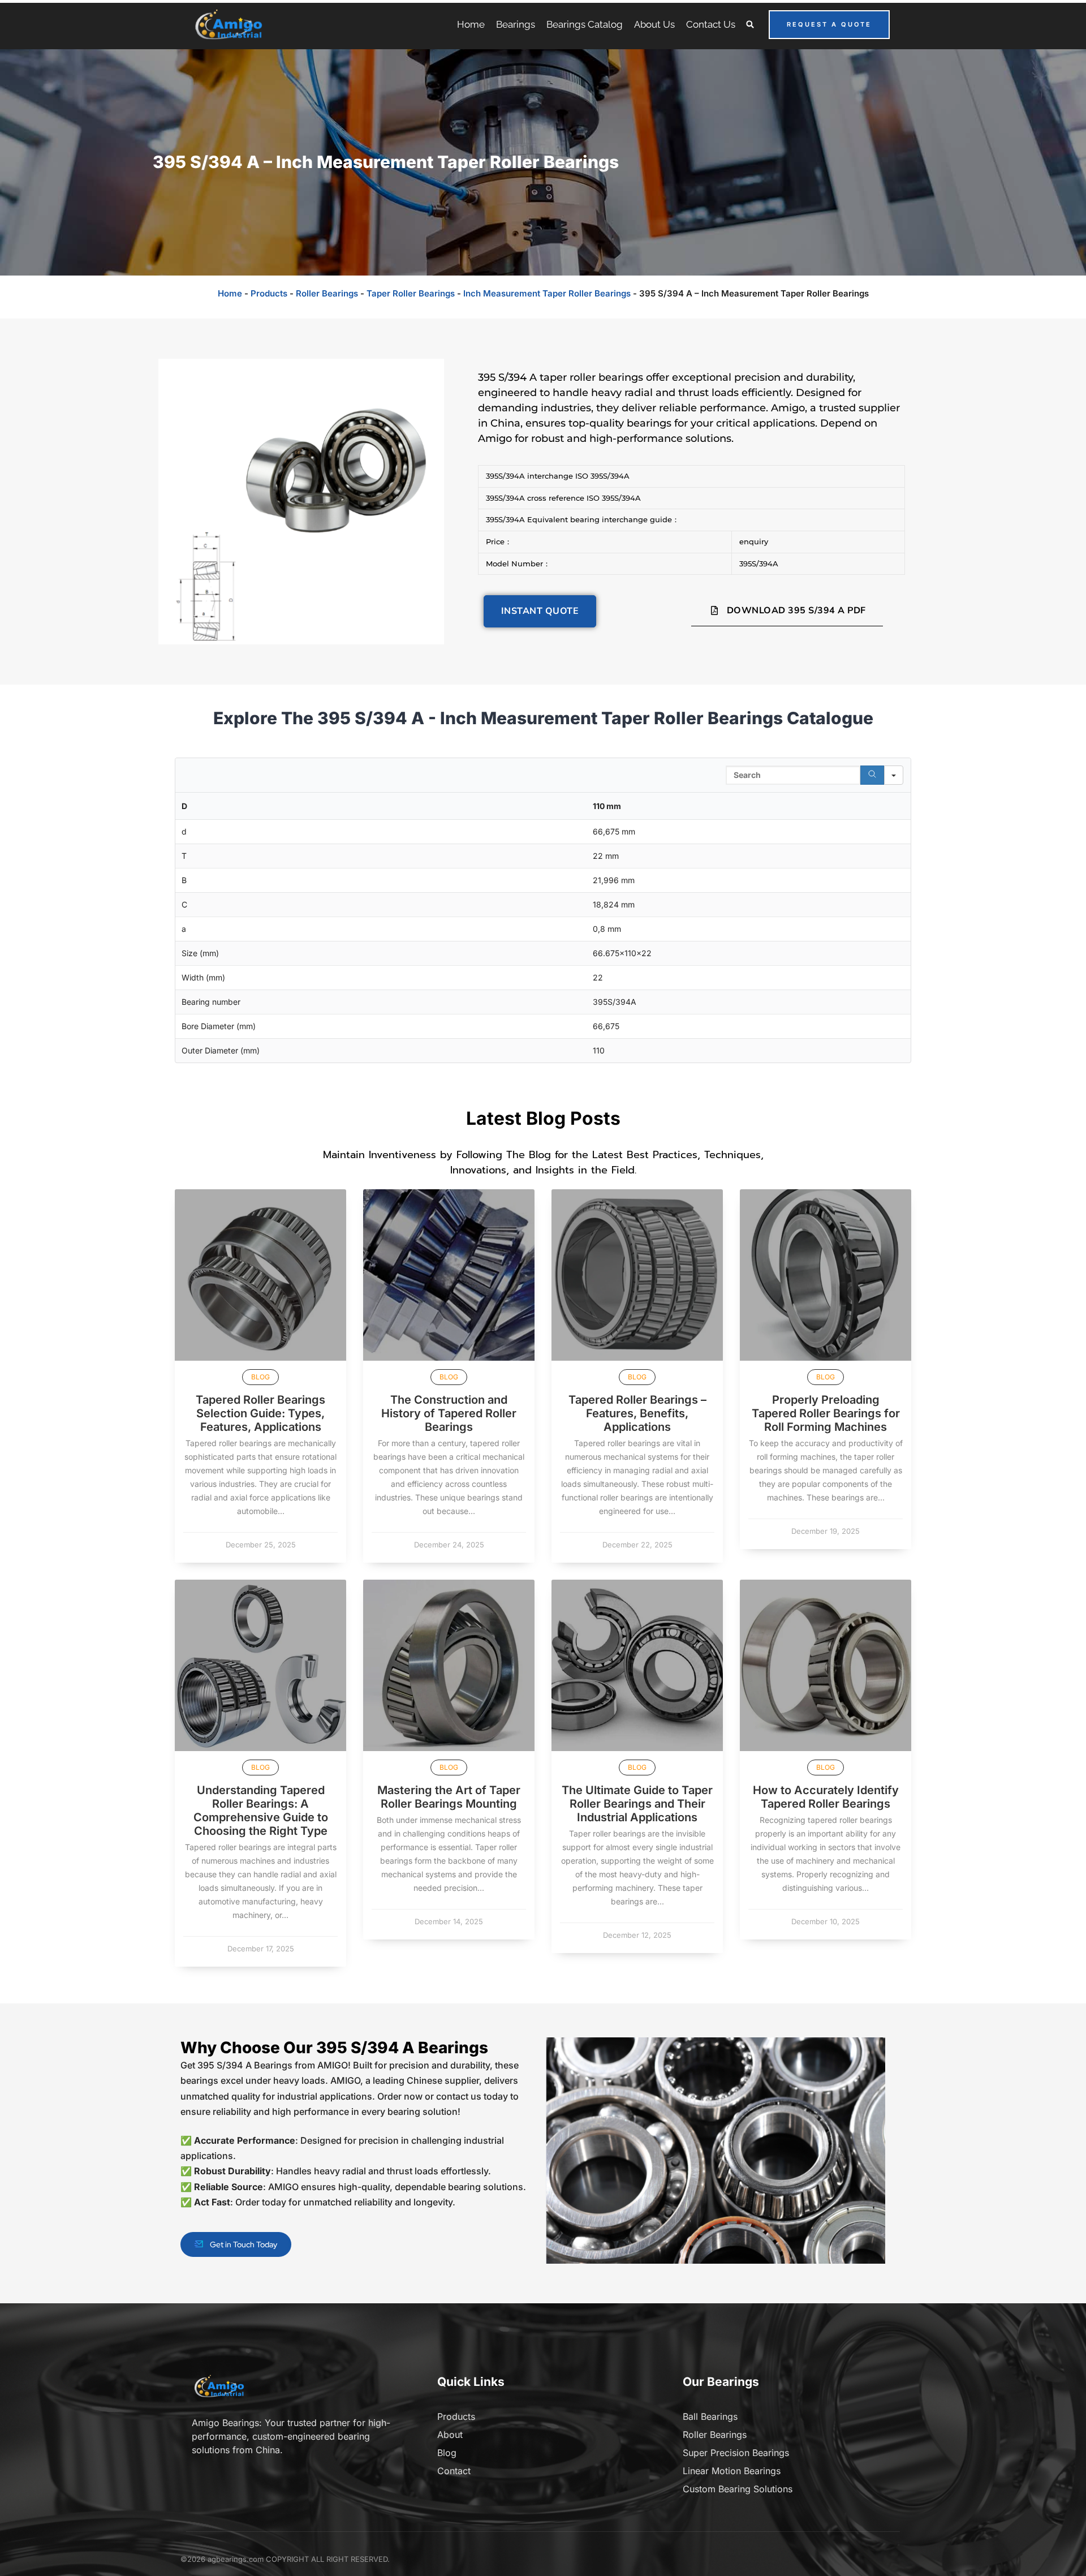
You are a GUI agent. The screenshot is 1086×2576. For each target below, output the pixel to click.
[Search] (872, 775)
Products (269, 293)
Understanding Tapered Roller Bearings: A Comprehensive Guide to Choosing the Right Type (261, 1810)
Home (230, 293)
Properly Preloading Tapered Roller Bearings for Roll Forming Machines (826, 1413)
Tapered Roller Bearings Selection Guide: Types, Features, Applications (260, 1413)
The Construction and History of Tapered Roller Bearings (449, 1413)
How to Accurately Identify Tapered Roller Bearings (826, 1797)
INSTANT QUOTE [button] (540, 611)
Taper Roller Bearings (411, 293)
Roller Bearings (327, 293)
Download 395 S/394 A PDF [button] (796, 610)
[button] (750, 25)
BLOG (260, 1377)
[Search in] (894, 775)
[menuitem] (471, 24)
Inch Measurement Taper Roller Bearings (547, 293)
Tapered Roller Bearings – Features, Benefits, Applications (637, 1413)
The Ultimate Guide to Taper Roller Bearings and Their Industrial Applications (637, 1804)
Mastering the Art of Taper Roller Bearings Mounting (449, 1797)
